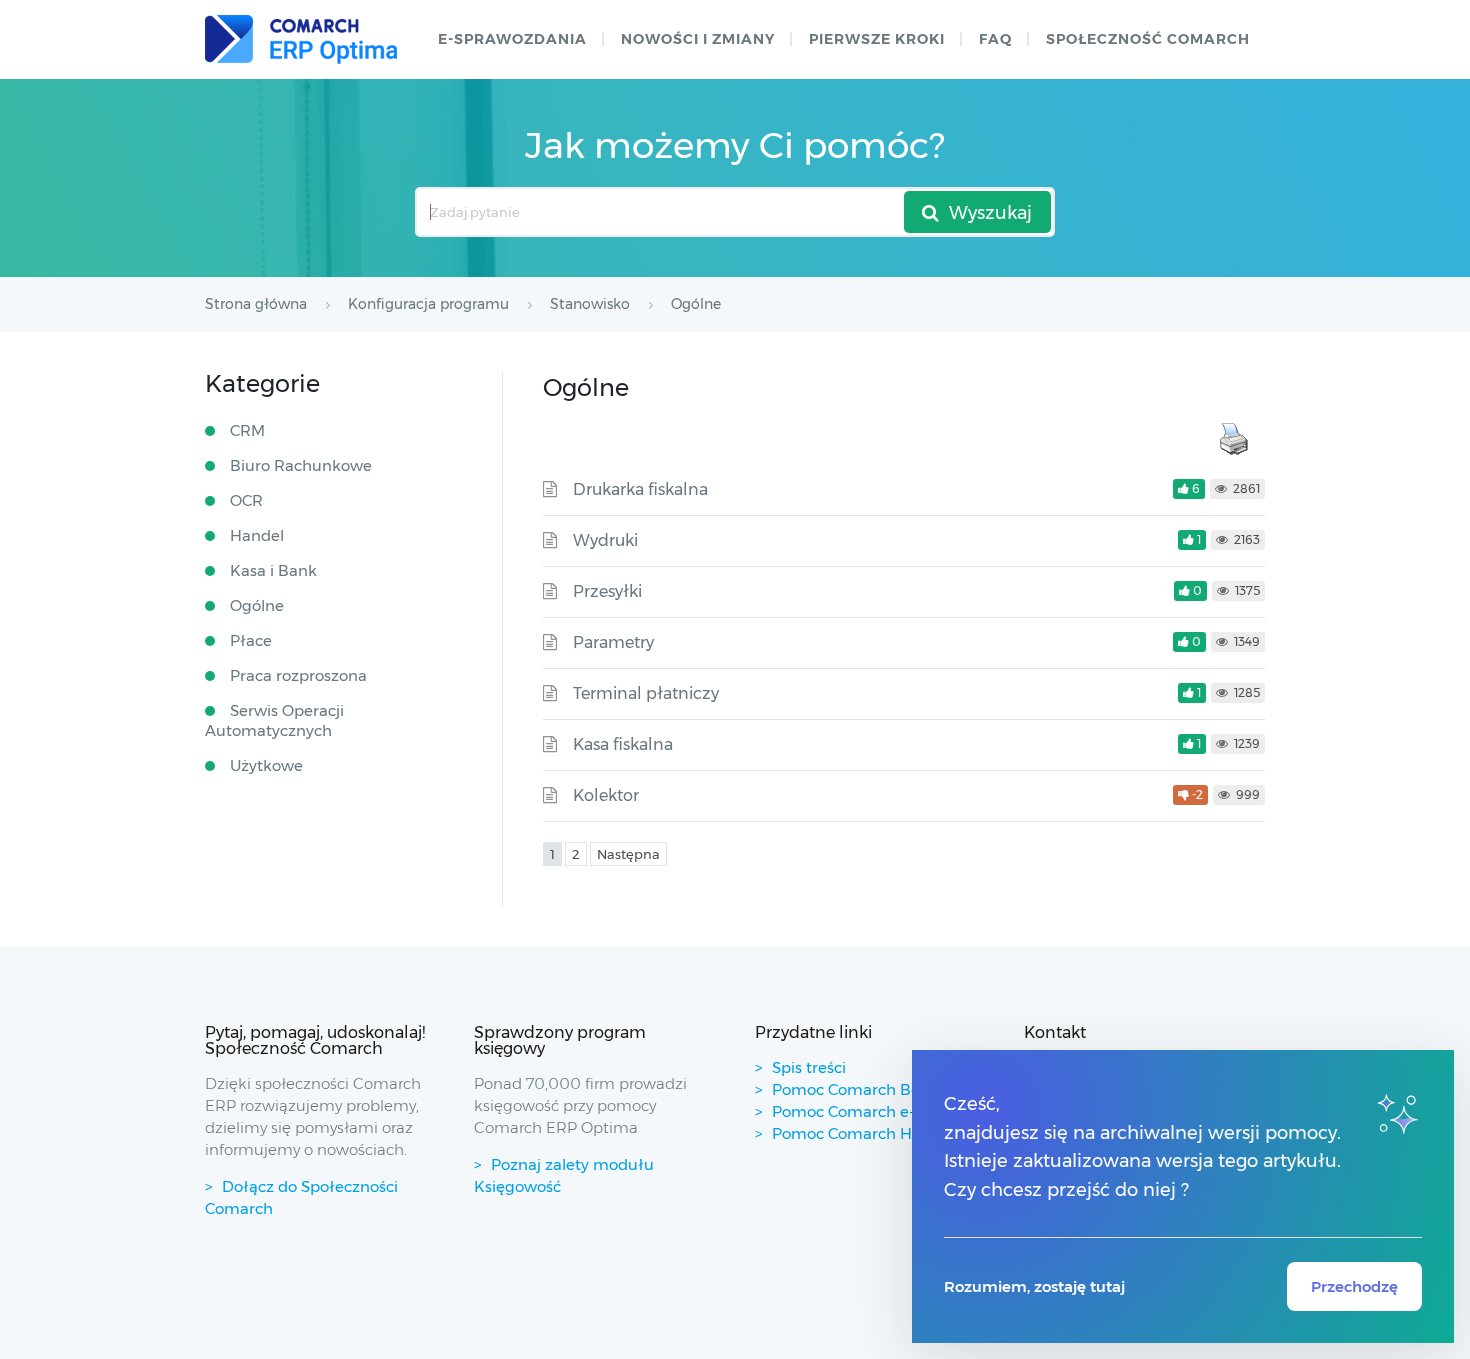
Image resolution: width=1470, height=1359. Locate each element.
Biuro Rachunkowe (301, 465)
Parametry (613, 642)
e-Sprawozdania (512, 39)
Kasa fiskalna (623, 744)
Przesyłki (607, 591)
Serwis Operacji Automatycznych (274, 720)
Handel (257, 535)
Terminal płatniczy (646, 693)
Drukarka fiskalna (640, 489)
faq (995, 39)
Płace (251, 640)
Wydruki (605, 540)
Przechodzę (1354, 1286)
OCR (246, 500)
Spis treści (809, 1067)
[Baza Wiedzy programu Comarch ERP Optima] (301, 39)
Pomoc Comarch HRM (854, 1133)
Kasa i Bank (273, 570)
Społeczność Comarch (1148, 39)
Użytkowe (266, 765)
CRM (247, 430)
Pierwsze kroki (877, 39)
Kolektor (606, 795)
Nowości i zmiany (698, 39)
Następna (628, 854)
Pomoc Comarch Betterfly (868, 1089)
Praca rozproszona (298, 675)
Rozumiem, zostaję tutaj (1034, 1286)
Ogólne (257, 605)
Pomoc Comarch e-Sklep (863, 1111)
